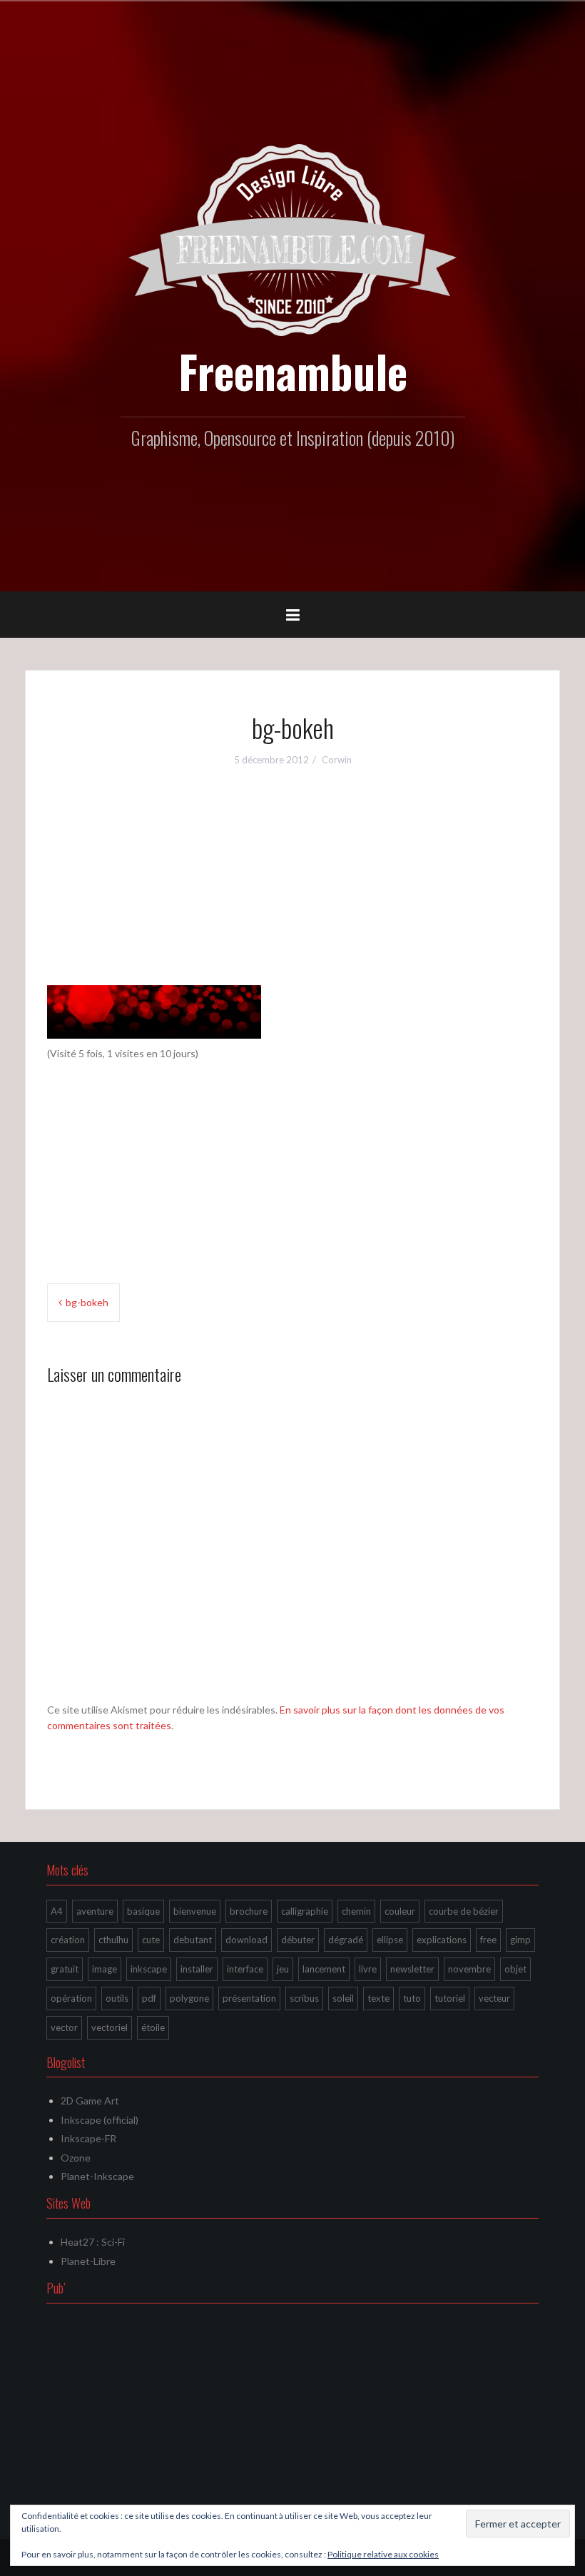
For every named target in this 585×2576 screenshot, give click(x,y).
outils (117, 1998)
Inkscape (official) (100, 2120)
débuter (298, 1940)
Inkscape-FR (88, 2138)
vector (64, 2027)
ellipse (390, 1940)
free (488, 1940)
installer (197, 1969)
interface (245, 1969)
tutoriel (450, 1998)
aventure (95, 1911)
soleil (343, 1998)
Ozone (76, 2158)
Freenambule (293, 371)
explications (442, 1940)
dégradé (346, 1940)
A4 (57, 1911)
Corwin (337, 760)
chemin (356, 1911)
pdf (149, 1998)
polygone (189, 1998)
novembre (469, 1969)
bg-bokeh (87, 1302)
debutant (193, 1940)
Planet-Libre (88, 2261)
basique (143, 1911)
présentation (249, 1998)
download (246, 1940)
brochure (249, 1911)
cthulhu (113, 1940)
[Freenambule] (292, 239)
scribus (304, 1998)
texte (378, 1998)
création (68, 1940)
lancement (324, 1969)
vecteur (494, 1998)
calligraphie (305, 1911)
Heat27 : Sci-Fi (93, 2242)
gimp (520, 1940)
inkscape (149, 1969)
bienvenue (195, 1911)
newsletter (412, 1969)
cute (151, 1940)
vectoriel (110, 2027)
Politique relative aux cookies (383, 2554)
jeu (283, 1969)
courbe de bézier (464, 1911)
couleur (400, 1911)
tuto (412, 1998)
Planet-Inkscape (97, 2176)
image (105, 1969)
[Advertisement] (292, 885)
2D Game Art (90, 2101)
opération (71, 1998)
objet (515, 1969)
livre (368, 1969)
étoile (153, 2027)
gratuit (65, 1969)
